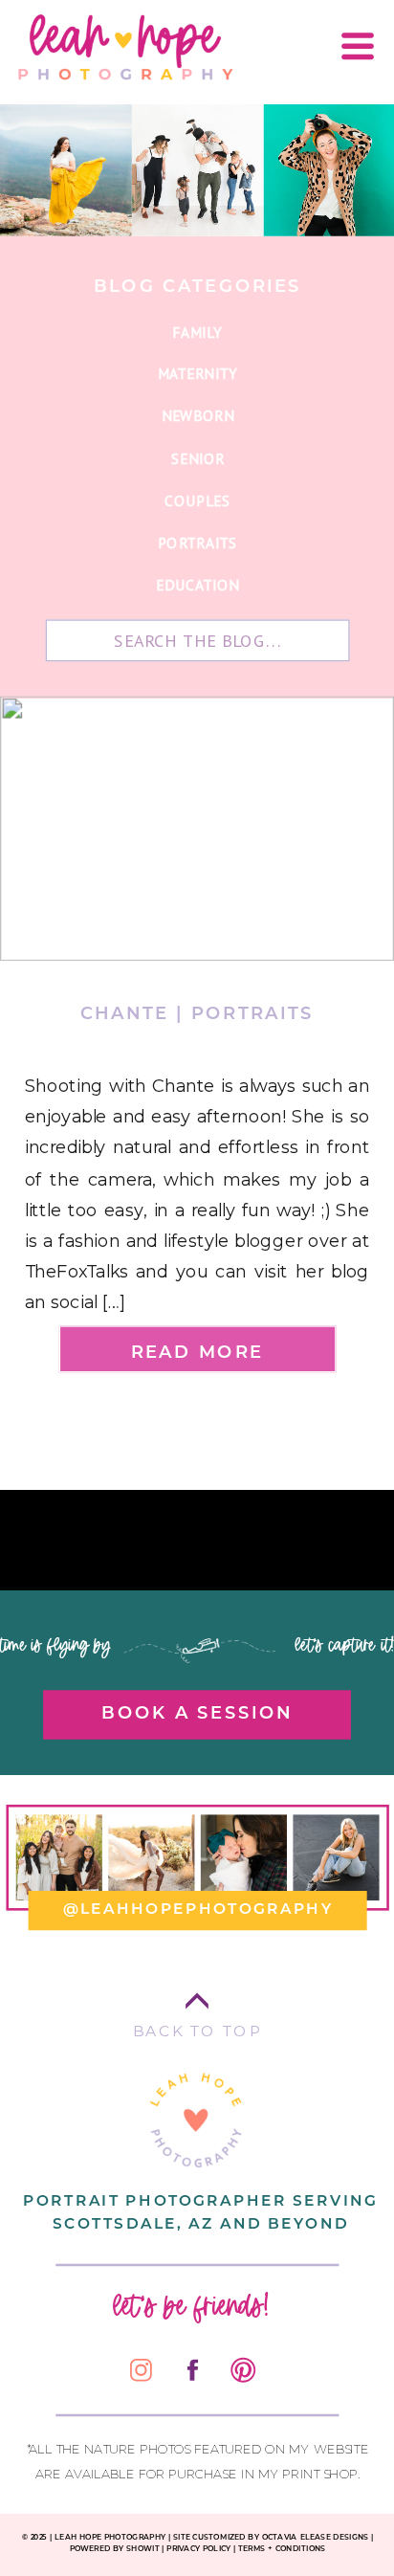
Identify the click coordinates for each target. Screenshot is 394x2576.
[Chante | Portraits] (197, 828)
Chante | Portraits (197, 1012)
